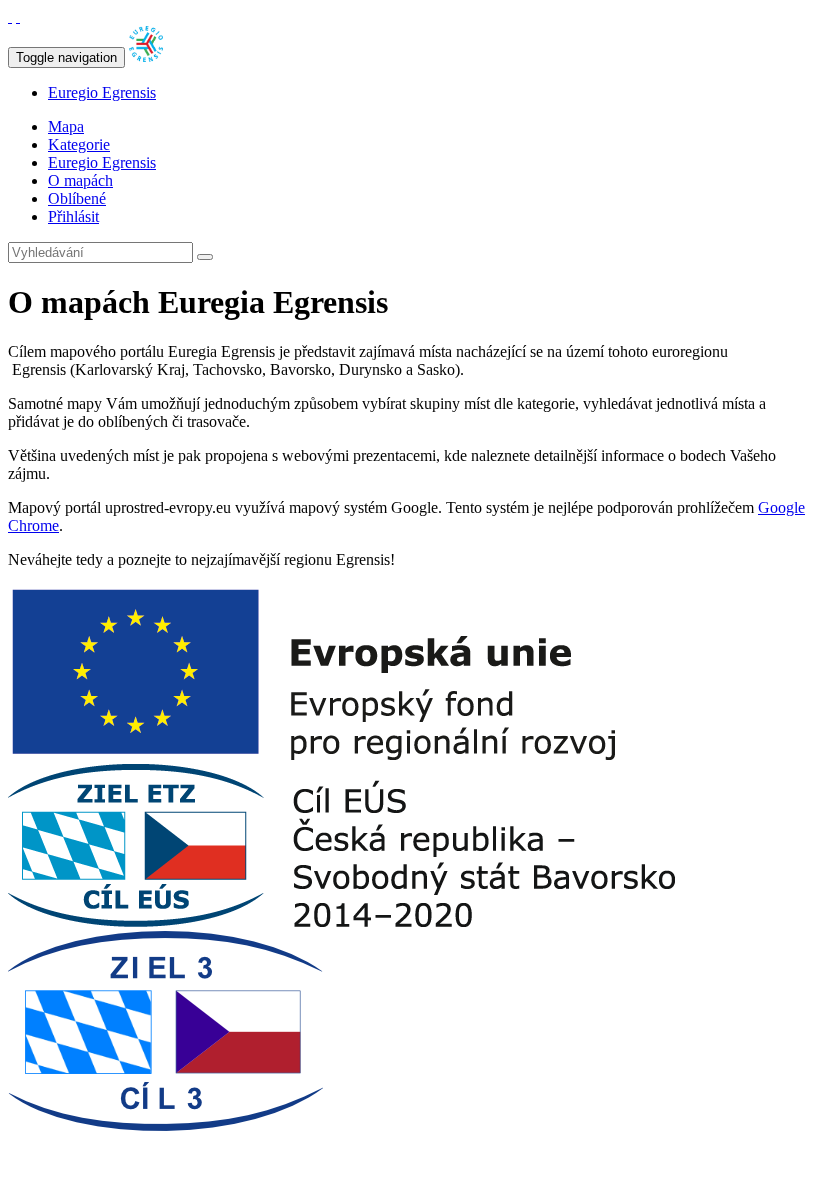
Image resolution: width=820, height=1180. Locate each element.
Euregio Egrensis (102, 92)
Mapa (66, 126)
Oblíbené (77, 198)
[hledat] (205, 257)
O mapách (80, 180)
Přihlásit (73, 216)
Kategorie (79, 144)
